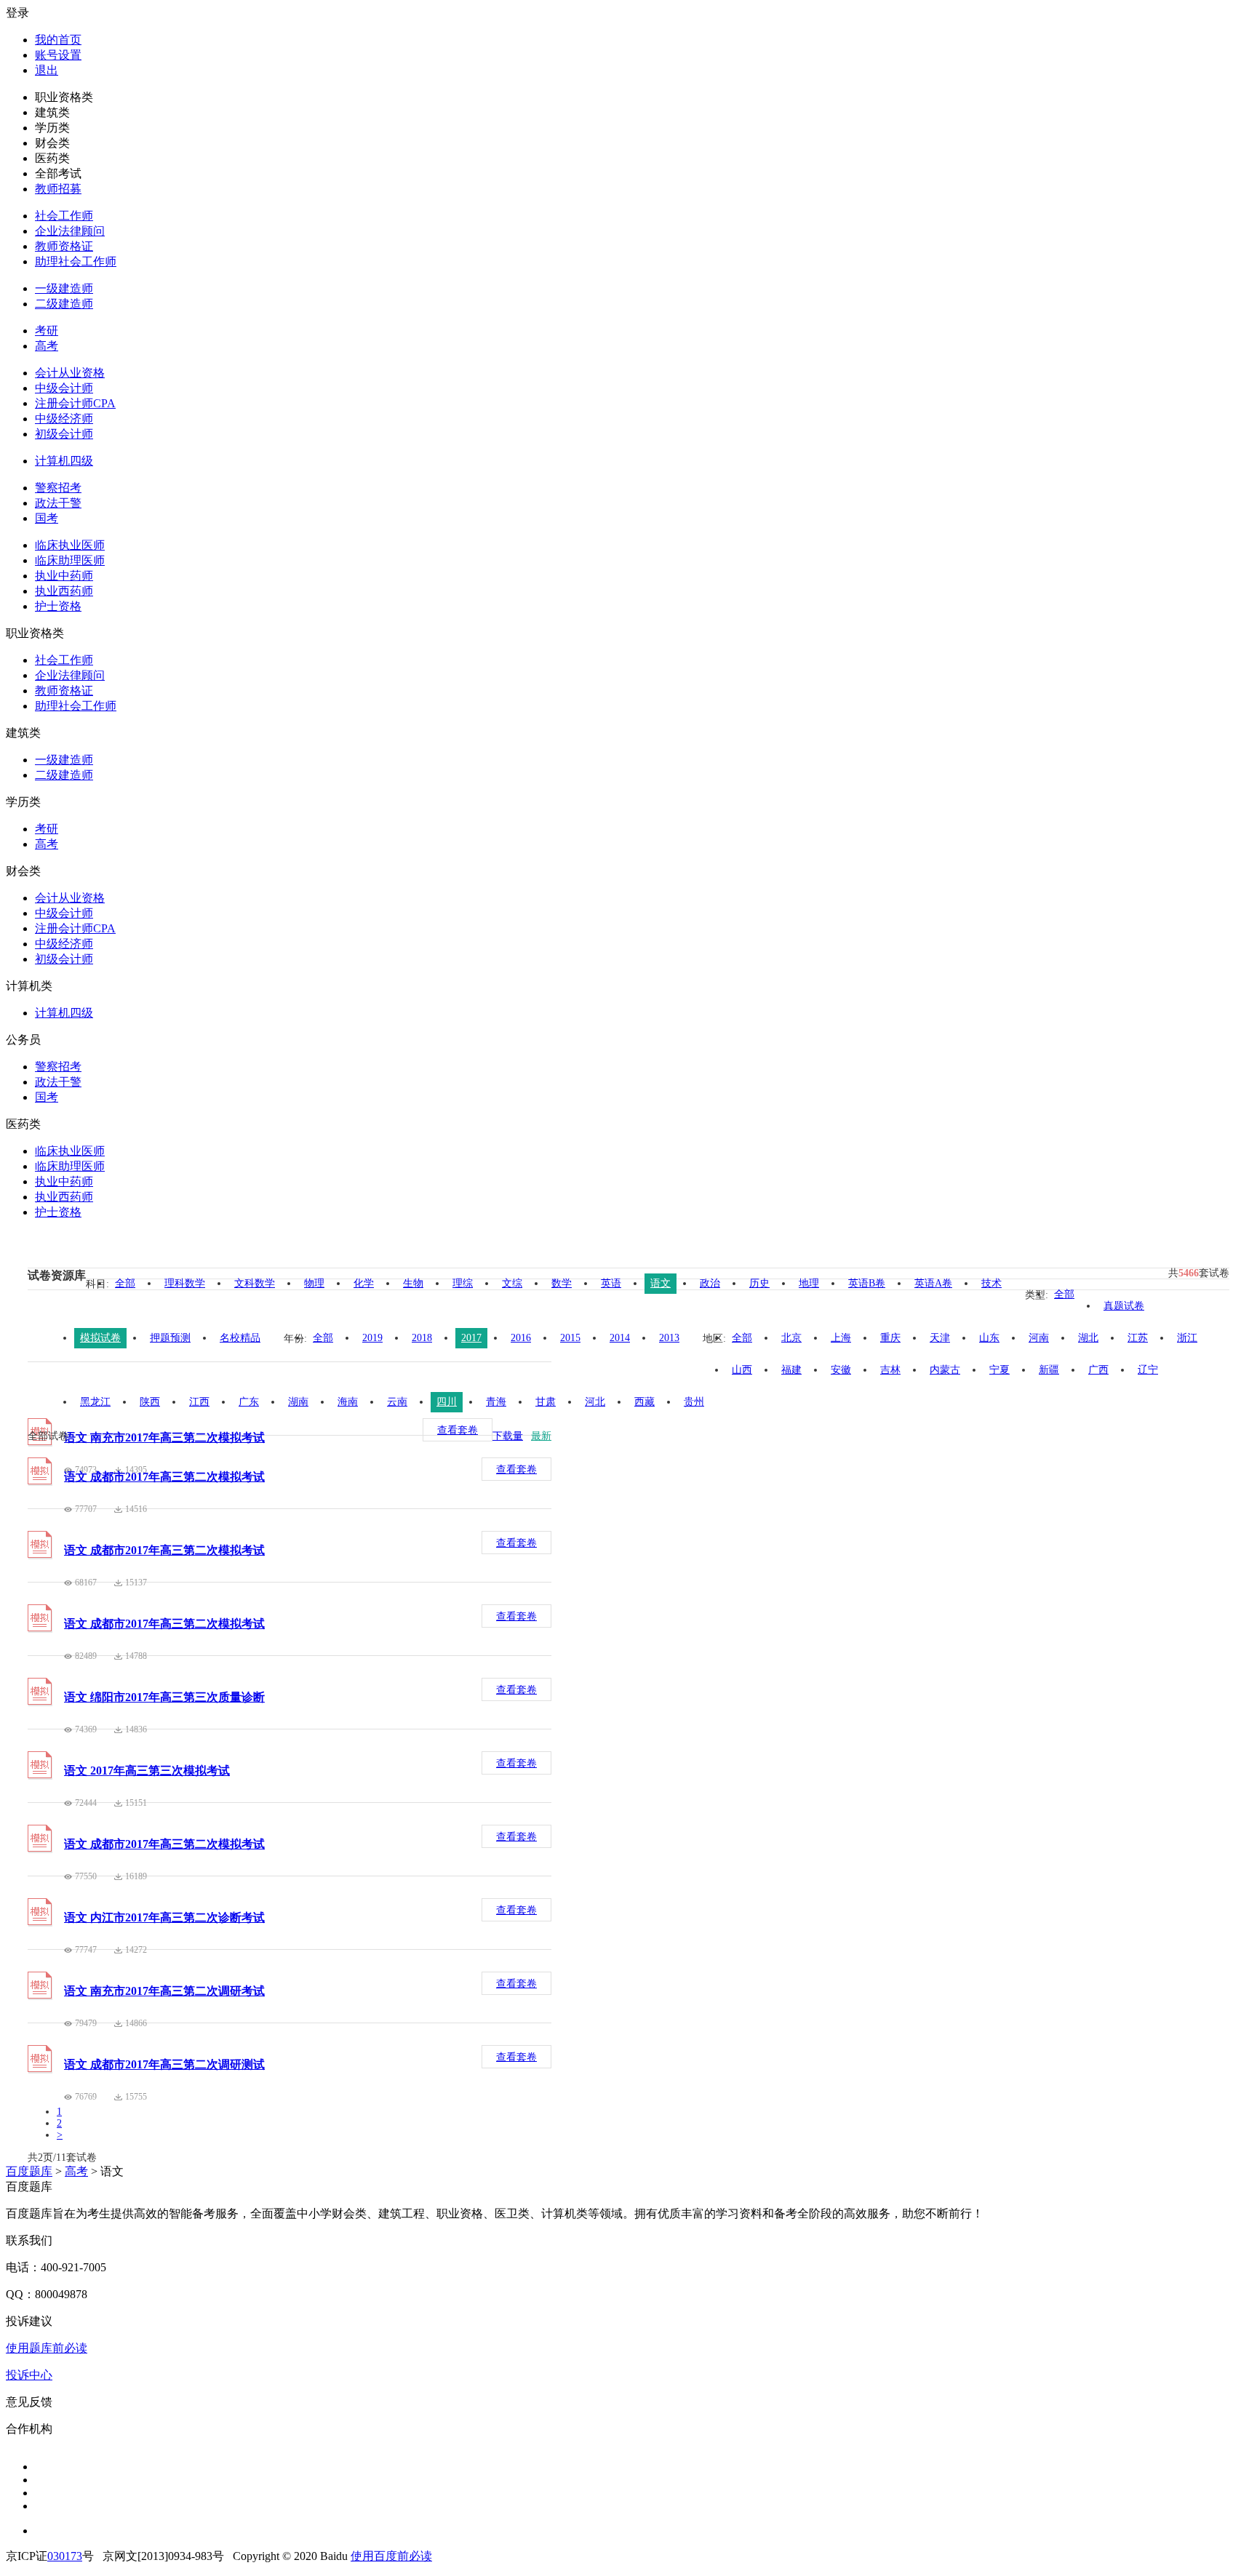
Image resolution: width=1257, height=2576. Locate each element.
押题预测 (170, 1338)
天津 (940, 1338)
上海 (841, 1338)
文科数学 (255, 1283)
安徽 (841, 1370)
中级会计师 (64, 388)
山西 (742, 1370)
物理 (314, 1283)
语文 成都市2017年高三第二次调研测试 (164, 2064)
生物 (413, 1283)
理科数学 (185, 1283)
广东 (249, 1402)
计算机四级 (64, 461)
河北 (595, 1402)
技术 (991, 1283)
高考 (47, 346)
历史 (759, 1283)
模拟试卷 (100, 1338)
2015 (570, 1338)
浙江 (1187, 1338)
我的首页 (58, 40)
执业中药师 (64, 576)
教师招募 (58, 189)
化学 (364, 1283)
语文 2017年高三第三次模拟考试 (147, 1771)
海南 (348, 1402)
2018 (422, 1338)
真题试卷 (1124, 1306)
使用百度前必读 (391, 2556)
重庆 (890, 1338)
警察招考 (58, 488)
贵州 (694, 1402)
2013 (669, 1338)
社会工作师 (64, 216)
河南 (1039, 1338)
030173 (65, 2556)
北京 (791, 1338)
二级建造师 (64, 304)
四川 (447, 1402)
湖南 (298, 1402)
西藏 (645, 1402)
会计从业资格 (70, 373)
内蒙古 (945, 1370)
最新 (541, 1436)
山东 (989, 1338)
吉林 (890, 1370)
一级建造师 (64, 288)
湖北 (1088, 1338)
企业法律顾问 (70, 231)
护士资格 (58, 606)
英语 (611, 1283)
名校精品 (240, 1338)
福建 (791, 1370)
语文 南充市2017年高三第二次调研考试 (164, 1991)
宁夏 (999, 1370)
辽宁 (1148, 1370)
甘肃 (546, 1402)
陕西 (150, 1402)
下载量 (508, 1436)
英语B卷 (867, 1283)
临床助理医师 (70, 560)
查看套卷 (458, 1430)
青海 (496, 1402)
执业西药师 (64, 591)
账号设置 (58, 55)
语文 (661, 1283)
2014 (620, 1338)
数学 (562, 1283)
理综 (463, 1283)
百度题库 (29, 2171)
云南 (397, 1402)
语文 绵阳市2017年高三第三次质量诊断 (164, 1697)
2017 (471, 1338)
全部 (125, 1283)
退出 (47, 70)
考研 (47, 331)
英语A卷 (933, 1283)
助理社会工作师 (76, 261)
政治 (710, 1283)
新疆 (1049, 1370)
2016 (521, 1338)
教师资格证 (64, 246)
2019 (372, 1338)
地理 (809, 1283)
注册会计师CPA (75, 403)
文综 (512, 1283)
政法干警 (58, 503)
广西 (1098, 1370)
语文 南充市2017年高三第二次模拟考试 (164, 1437)
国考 (47, 518)
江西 (199, 1402)
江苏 (1138, 1338)
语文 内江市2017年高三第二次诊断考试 (164, 1917)
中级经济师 (64, 419)
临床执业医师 (70, 545)
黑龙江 (95, 1402)
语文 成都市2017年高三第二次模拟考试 (164, 1477)
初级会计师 (64, 434)
